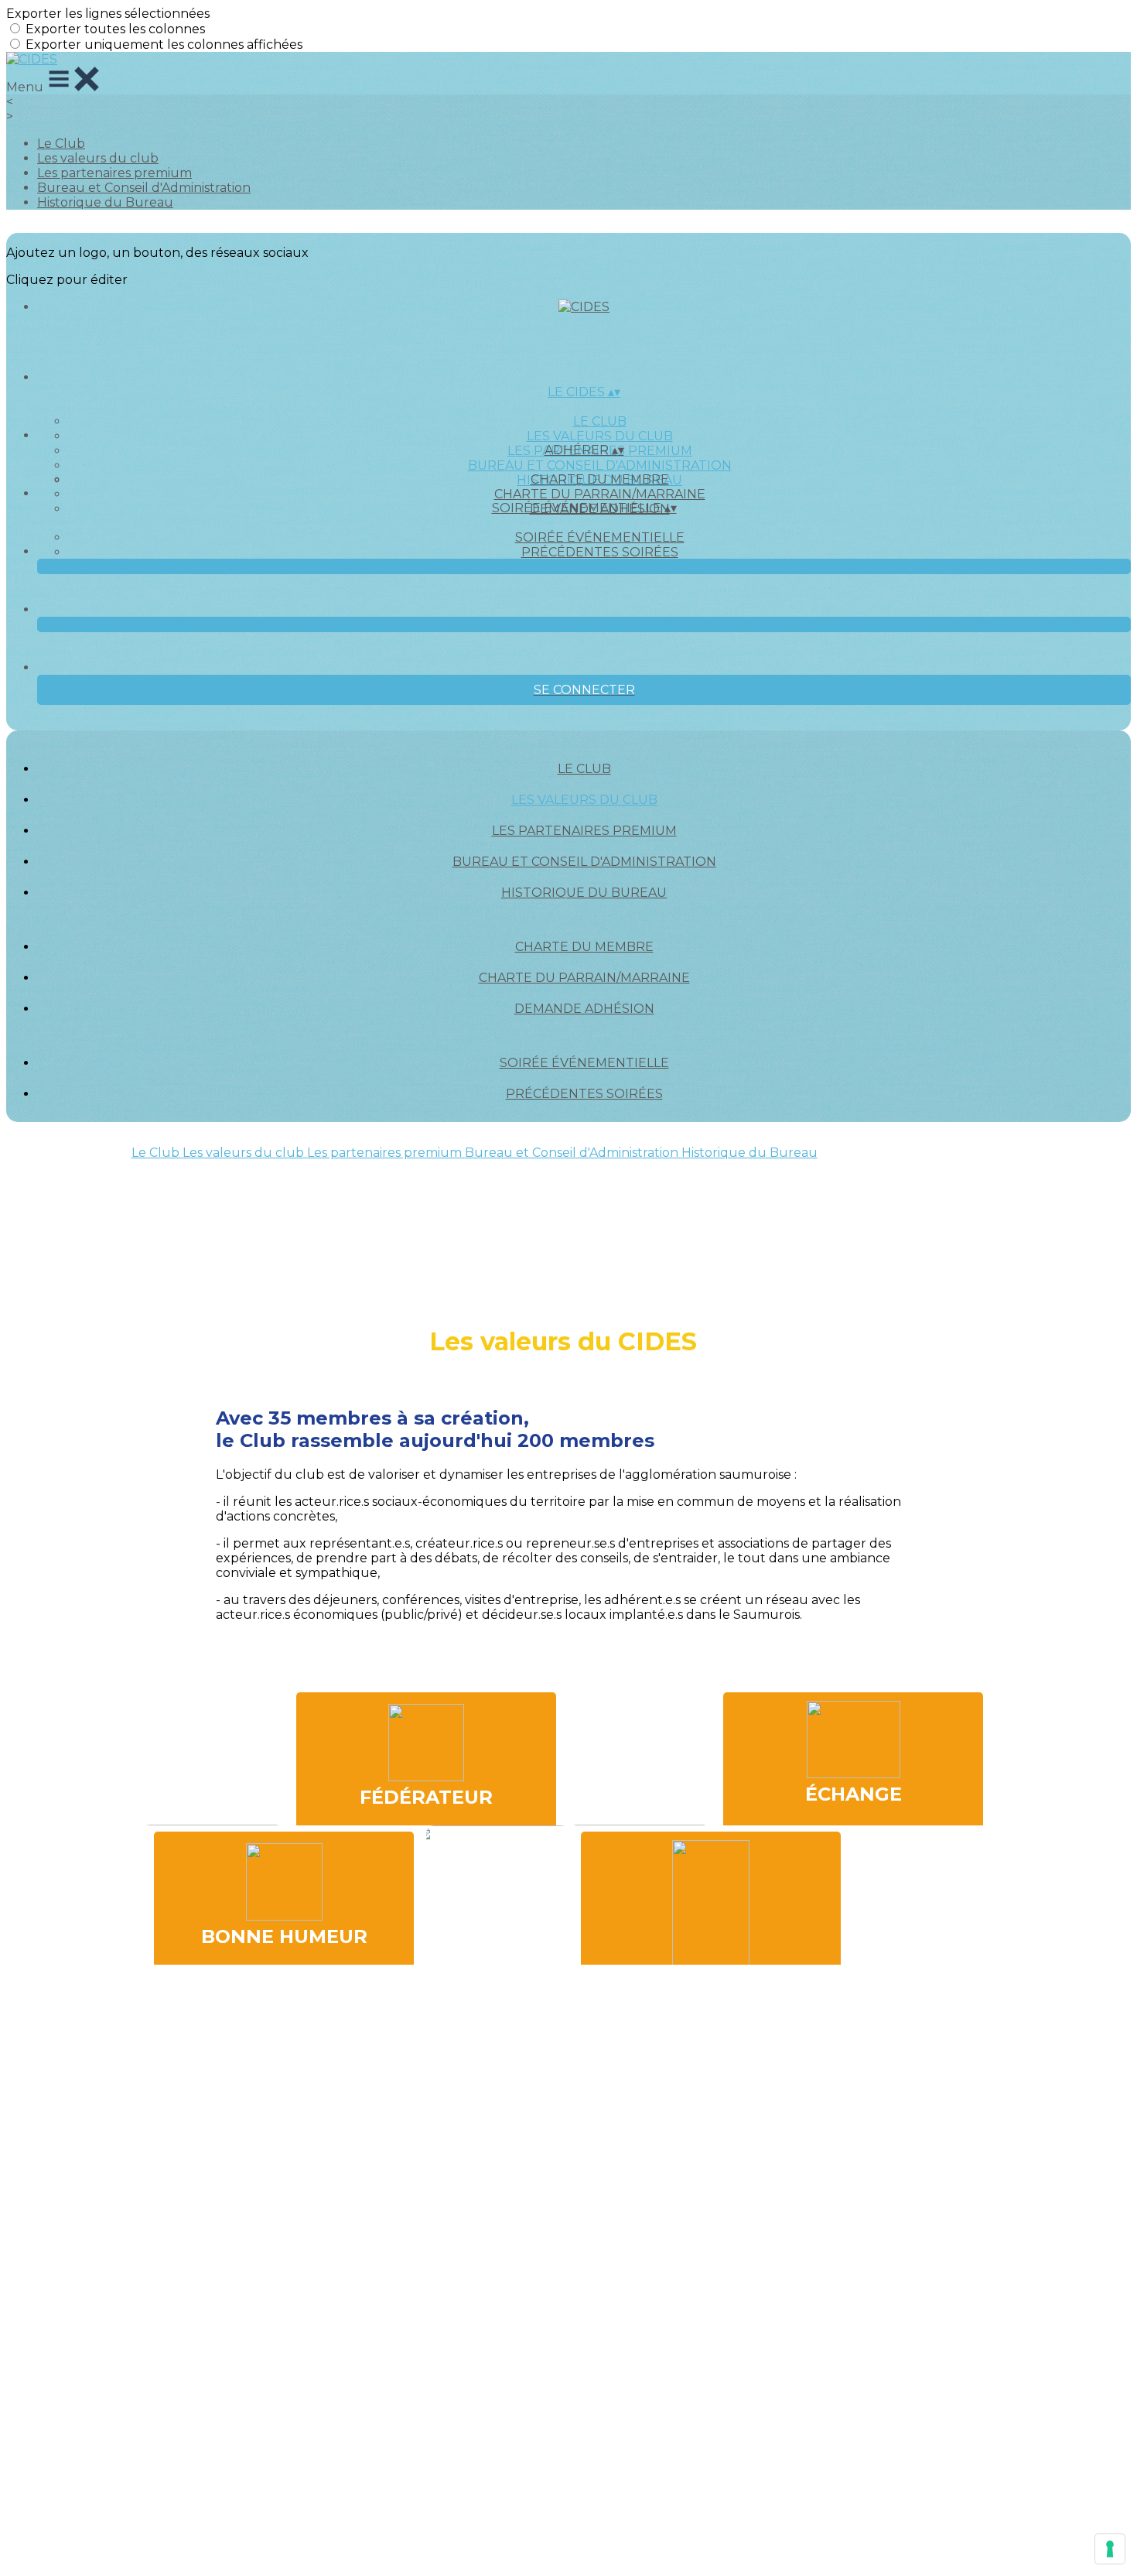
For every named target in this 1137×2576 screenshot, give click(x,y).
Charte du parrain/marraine (600, 494)
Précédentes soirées (600, 552)
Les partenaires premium (114, 173)
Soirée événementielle (600, 537)
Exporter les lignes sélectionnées (108, 14)
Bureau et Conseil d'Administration (144, 188)
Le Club (61, 144)
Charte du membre (600, 479)
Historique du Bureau (105, 202)
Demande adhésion (584, 1009)
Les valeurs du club (98, 158)
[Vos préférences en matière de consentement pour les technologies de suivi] (1110, 2549)
